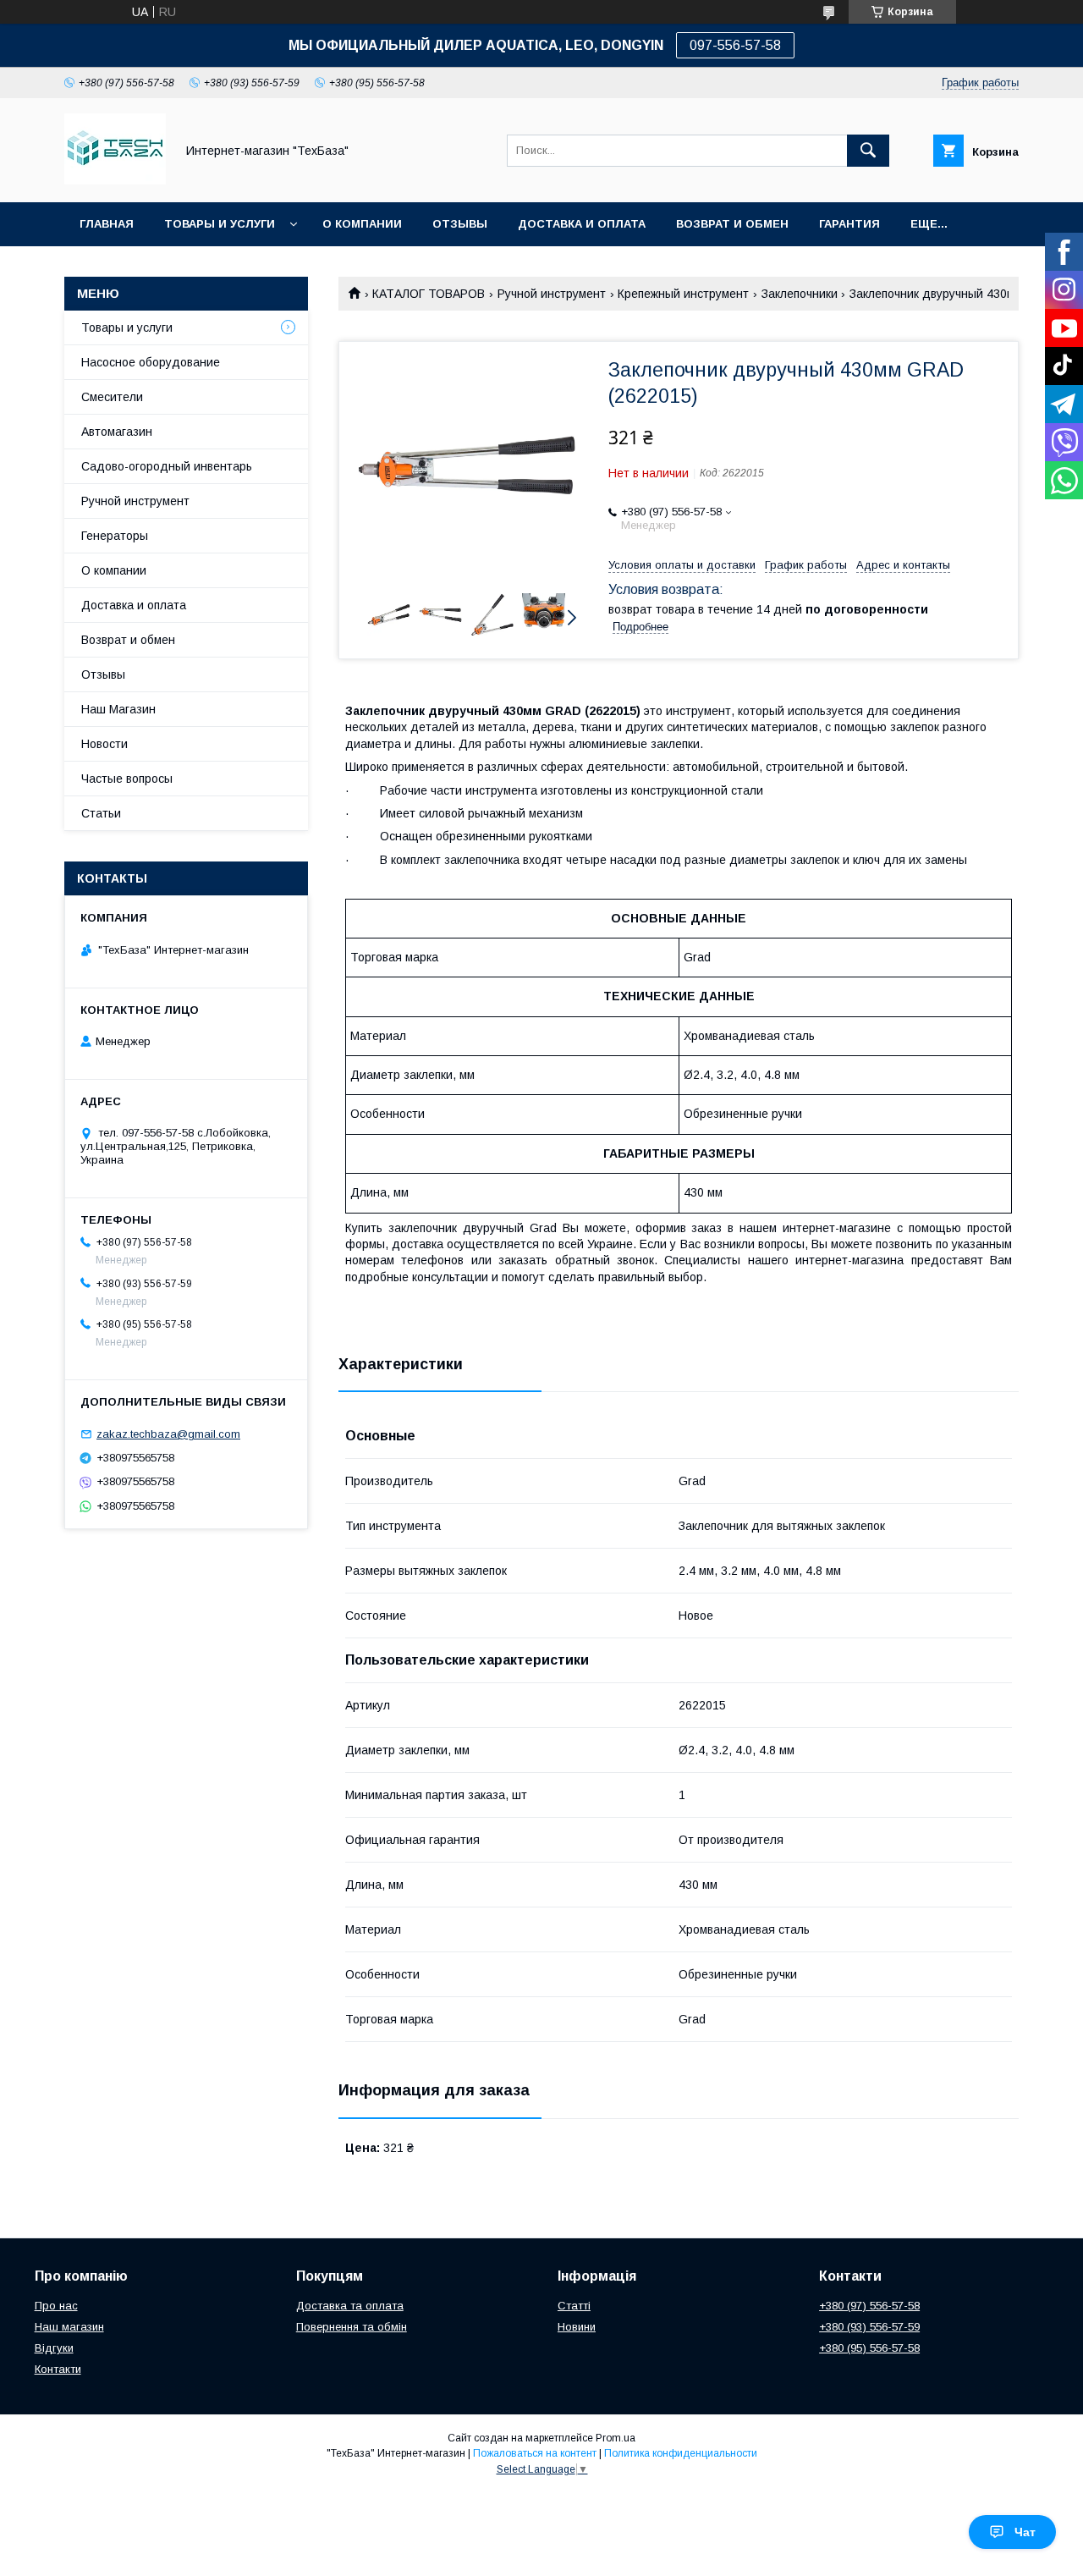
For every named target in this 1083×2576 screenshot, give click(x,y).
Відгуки (54, 2348)
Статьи (101, 813)
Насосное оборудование (151, 362)
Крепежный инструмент (683, 294)
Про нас (56, 2306)
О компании (362, 224)
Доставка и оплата (582, 224)
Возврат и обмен (732, 224)
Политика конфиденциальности (681, 2453)
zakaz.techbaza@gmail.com (168, 1434)
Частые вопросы (127, 779)
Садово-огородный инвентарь (167, 466)
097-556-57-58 (735, 45)
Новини (577, 2327)
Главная (107, 224)
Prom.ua (616, 2438)
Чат (1025, 2532)
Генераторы (115, 536)
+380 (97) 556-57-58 (869, 2306)
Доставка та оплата (350, 2306)
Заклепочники (800, 294)
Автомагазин (117, 432)
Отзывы (460, 224)
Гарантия (849, 224)
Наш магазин (69, 2327)
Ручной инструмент (552, 294)
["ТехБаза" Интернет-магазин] (115, 180)
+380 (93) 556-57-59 (869, 2327)
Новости (104, 744)
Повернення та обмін (352, 2327)
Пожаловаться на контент (535, 2453)
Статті (574, 2306)
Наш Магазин (118, 709)
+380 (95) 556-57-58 (869, 2348)
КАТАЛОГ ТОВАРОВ (429, 294)
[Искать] (868, 151)
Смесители (112, 397)
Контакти (58, 2369)
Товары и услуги (220, 224)
